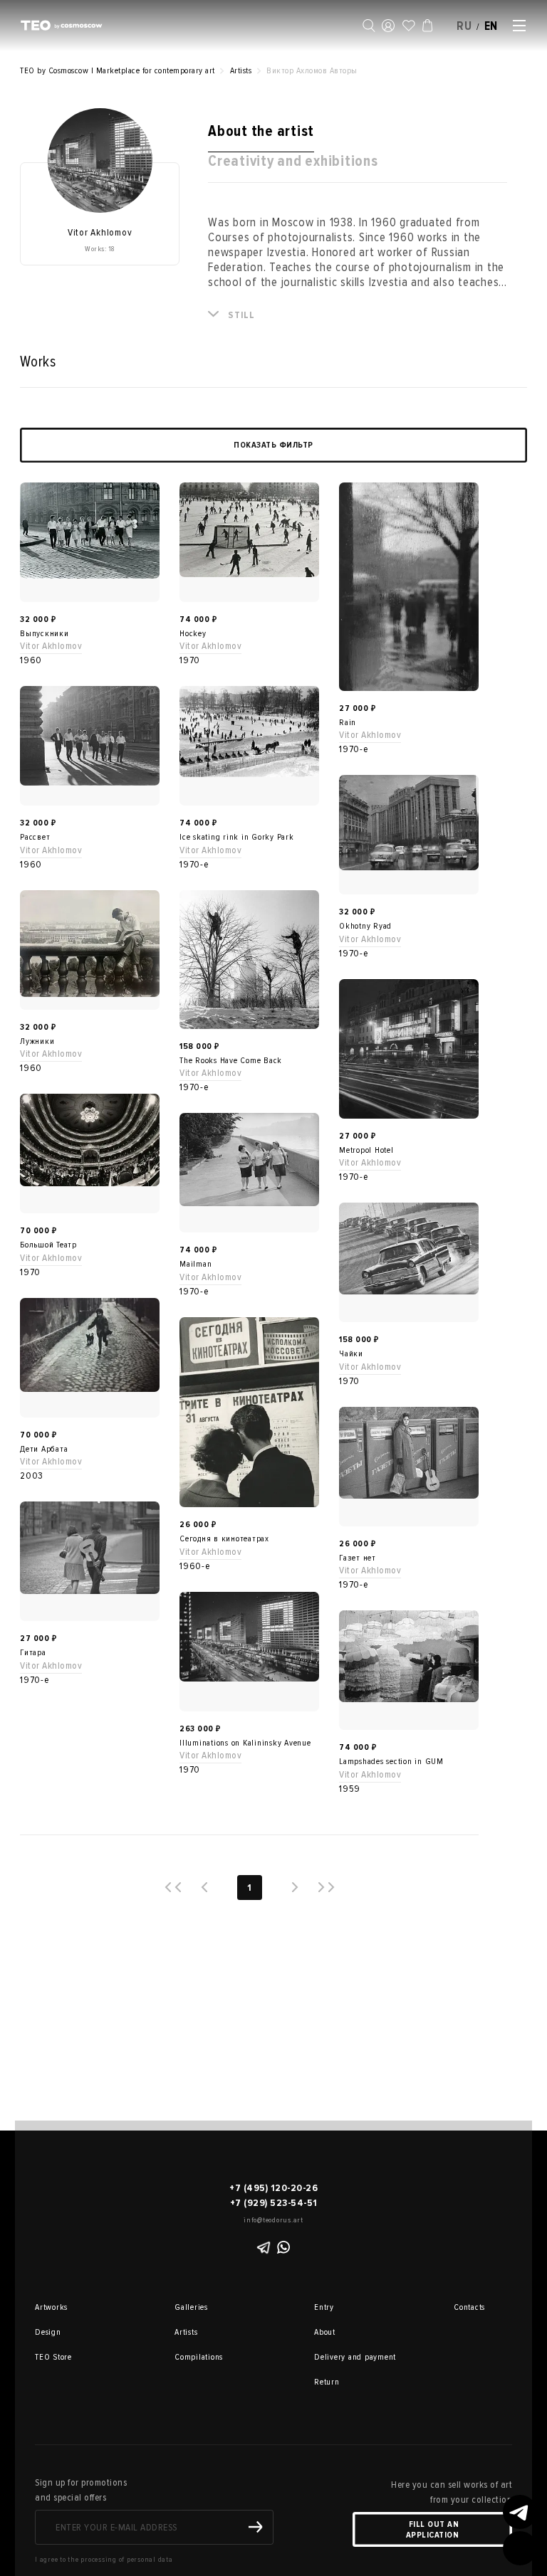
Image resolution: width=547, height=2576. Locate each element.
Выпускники (45, 634)
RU (464, 26)
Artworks (51, 2307)
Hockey (193, 634)
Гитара (33, 1653)
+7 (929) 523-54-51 (274, 2203)
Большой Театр (48, 1245)
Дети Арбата (44, 1449)
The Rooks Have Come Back (231, 1061)
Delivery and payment (334, 2357)
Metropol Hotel (366, 1150)
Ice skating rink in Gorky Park (237, 837)
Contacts (469, 2307)
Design (48, 2332)
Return (327, 2382)
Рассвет (35, 837)
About (325, 2332)
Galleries (191, 2307)
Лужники (37, 1041)
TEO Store (53, 2357)
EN (491, 26)
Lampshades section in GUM (391, 1762)
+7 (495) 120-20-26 (273, 2188)
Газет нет (358, 1558)
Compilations (194, 2357)
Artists (186, 2332)
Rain (348, 723)
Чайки (351, 1354)
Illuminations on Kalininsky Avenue (245, 1743)
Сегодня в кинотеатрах (224, 1539)
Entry (324, 2307)
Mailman (196, 1264)
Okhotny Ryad (365, 926)
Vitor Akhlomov (51, 646)
